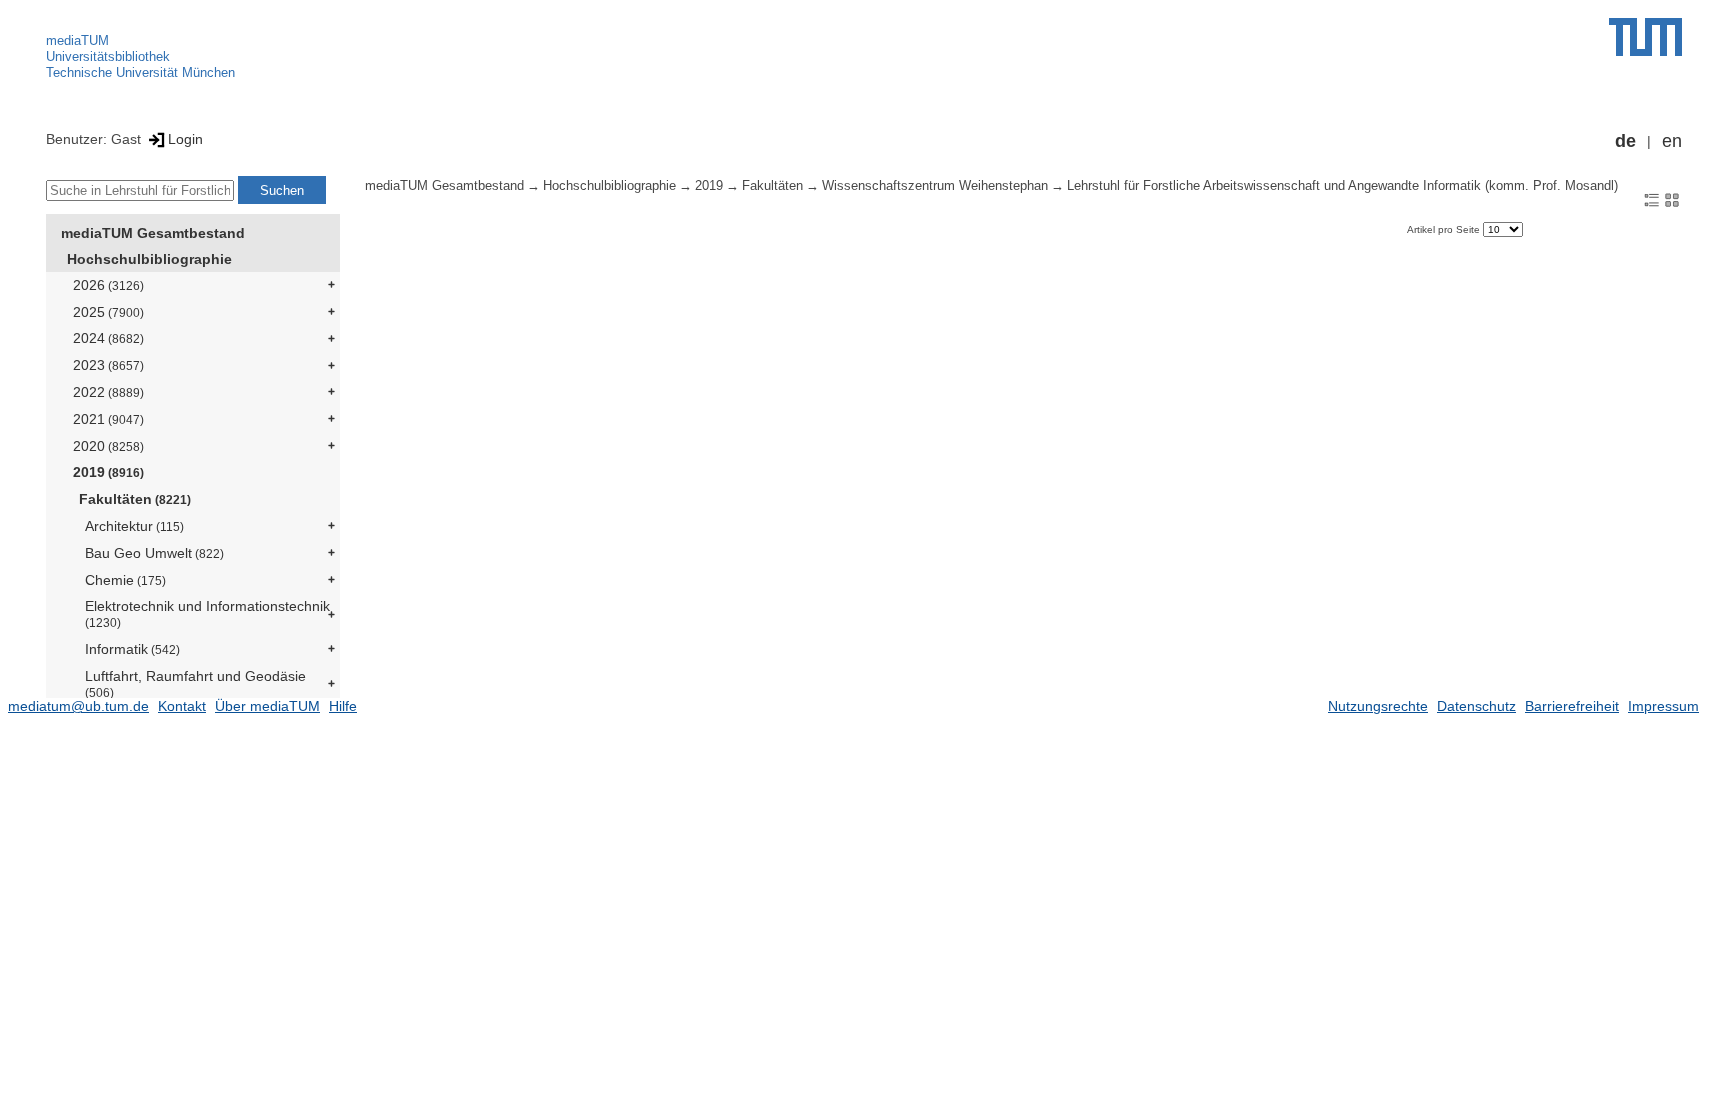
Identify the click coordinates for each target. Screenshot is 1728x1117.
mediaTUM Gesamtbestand (153, 233)
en (1672, 141)
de (1625, 141)
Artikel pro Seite (1445, 229)
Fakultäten (135, 499)
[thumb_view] (1672, 199)
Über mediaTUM (267, 706)
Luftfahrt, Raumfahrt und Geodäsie (195, 683)
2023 (108, 365)
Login (185, 139)
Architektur (134, 526)
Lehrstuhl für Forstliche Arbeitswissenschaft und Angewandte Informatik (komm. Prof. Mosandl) (1342, 186)
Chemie (125, 580)
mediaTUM (77, 40)
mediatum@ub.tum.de (78, 706)
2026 (108, 285)
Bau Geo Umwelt (154, 553)
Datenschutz (1476, 706)
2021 (108, 419)
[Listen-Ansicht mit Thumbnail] (1652, 199)
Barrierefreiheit (1572, 706)
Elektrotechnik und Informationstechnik (207, 613)
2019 (108, 472)
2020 (108, 446)
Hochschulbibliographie (149, 259)
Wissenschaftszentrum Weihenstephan (935, 186)
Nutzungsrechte (1378, 706)
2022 (108, 392)
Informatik (132, 649)
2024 (108, 338)
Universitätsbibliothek (108, 56)
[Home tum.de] (1645, 37)
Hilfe (343, 706)
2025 (108, 312)
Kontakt (182, 706)
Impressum (1663, 706)
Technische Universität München (140, 72)
